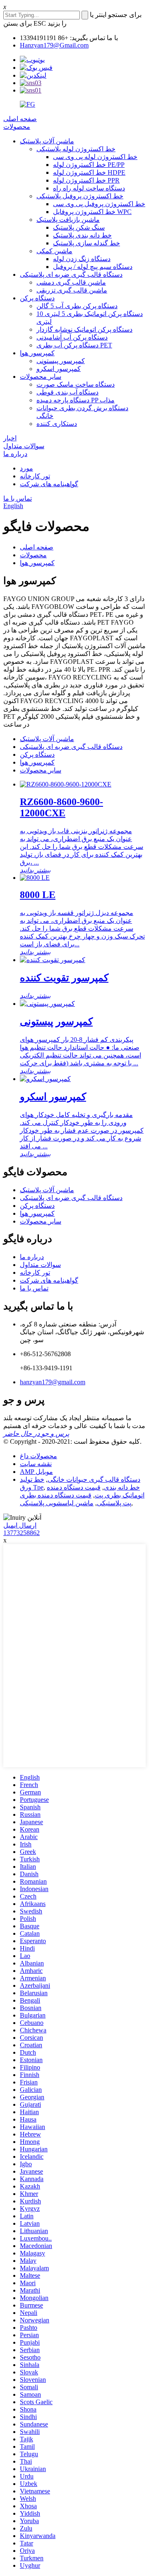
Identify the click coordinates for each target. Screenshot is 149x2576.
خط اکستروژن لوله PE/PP (89, 165)
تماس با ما (18, 498)
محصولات (17, 127)
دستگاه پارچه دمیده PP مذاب (76, 400)
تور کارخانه (35, 476)
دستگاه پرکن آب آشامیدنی (72, 337)
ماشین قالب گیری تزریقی (72, 290)
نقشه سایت (36, 1464)
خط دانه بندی (122, 1487)
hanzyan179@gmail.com (53, 1382)
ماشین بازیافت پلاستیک (68, 220)
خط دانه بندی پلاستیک (82, 235)
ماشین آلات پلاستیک (47, 141)
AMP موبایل (36, 1472)
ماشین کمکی (54, 251)
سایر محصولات (41, 377)
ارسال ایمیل (20, 1525)
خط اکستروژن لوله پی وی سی (95, 157)
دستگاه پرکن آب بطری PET (74, 345)
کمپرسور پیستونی (61, 361)
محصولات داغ (38, 1456)
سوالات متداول (24, 446)
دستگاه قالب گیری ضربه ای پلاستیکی (71, 274)
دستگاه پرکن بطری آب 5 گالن (77, 306)
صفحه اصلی (20, 119)
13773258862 (22, 1533)
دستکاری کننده (57, 424)
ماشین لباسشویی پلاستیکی (57, 1503)
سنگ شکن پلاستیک (79, 227)
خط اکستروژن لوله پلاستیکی (76, 149)
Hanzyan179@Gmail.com (54, 45)
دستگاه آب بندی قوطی (67, 392)
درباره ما (15, 454)
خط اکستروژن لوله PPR (86, 180)
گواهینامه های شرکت (49, 484)
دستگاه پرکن (37, 298)
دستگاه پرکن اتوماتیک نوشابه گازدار (84, 329)
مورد (26, 468)
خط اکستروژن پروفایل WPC (92, 212)
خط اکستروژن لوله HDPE (89, 172)
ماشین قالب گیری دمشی (71, 282)
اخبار (10, 438)
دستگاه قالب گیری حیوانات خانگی (94, 1479)
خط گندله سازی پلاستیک (87, 243)
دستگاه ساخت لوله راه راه (89, 188)
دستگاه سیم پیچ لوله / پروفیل (93, 267)
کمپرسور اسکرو (59, 369)
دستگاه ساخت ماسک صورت (76, 384)
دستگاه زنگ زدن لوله (82, 259)
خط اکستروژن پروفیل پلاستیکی (80, 196)
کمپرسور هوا (37, 353)
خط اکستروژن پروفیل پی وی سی (99, 204)
